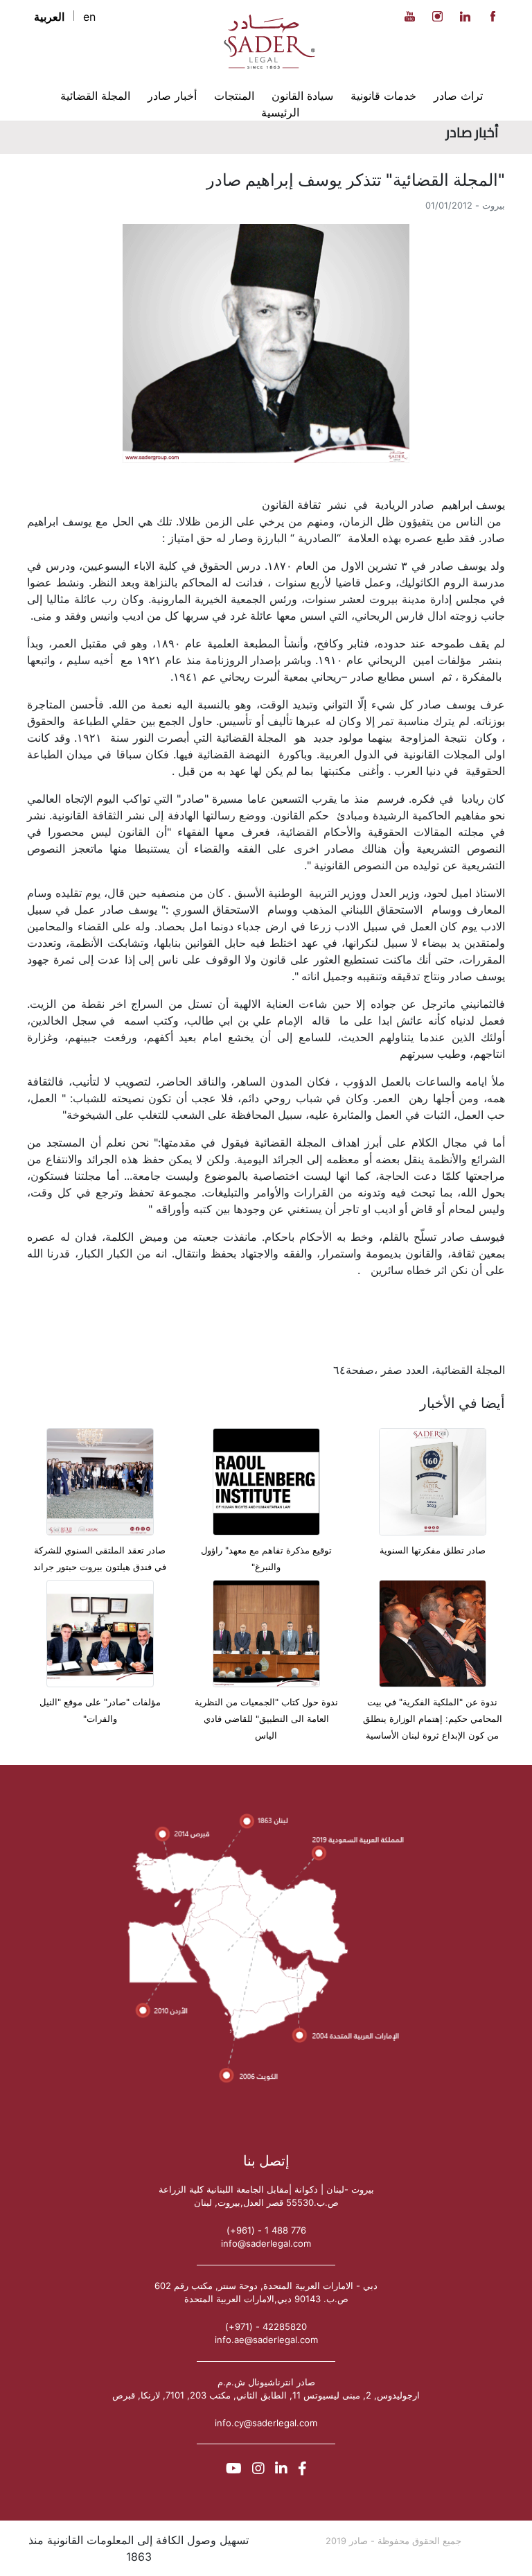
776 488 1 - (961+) (266, 2230)
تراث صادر (458, 96)
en (89, 17)
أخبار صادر (172, 96)
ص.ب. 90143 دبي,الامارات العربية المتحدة (266, 2299)
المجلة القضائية (95, 96)
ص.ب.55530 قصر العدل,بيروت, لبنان (266, 2202)
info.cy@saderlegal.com (266, 2423)
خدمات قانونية (383, 96)
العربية (49, 17)
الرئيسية (280, 112)
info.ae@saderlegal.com (266, 2340)
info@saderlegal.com (266, 2243)
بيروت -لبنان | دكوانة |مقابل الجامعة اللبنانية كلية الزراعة (266, 2189)
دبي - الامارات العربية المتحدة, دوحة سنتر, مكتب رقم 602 (266, 2286)
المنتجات (234, 96)
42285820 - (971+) (266, 2326)
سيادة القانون (302, 96)
